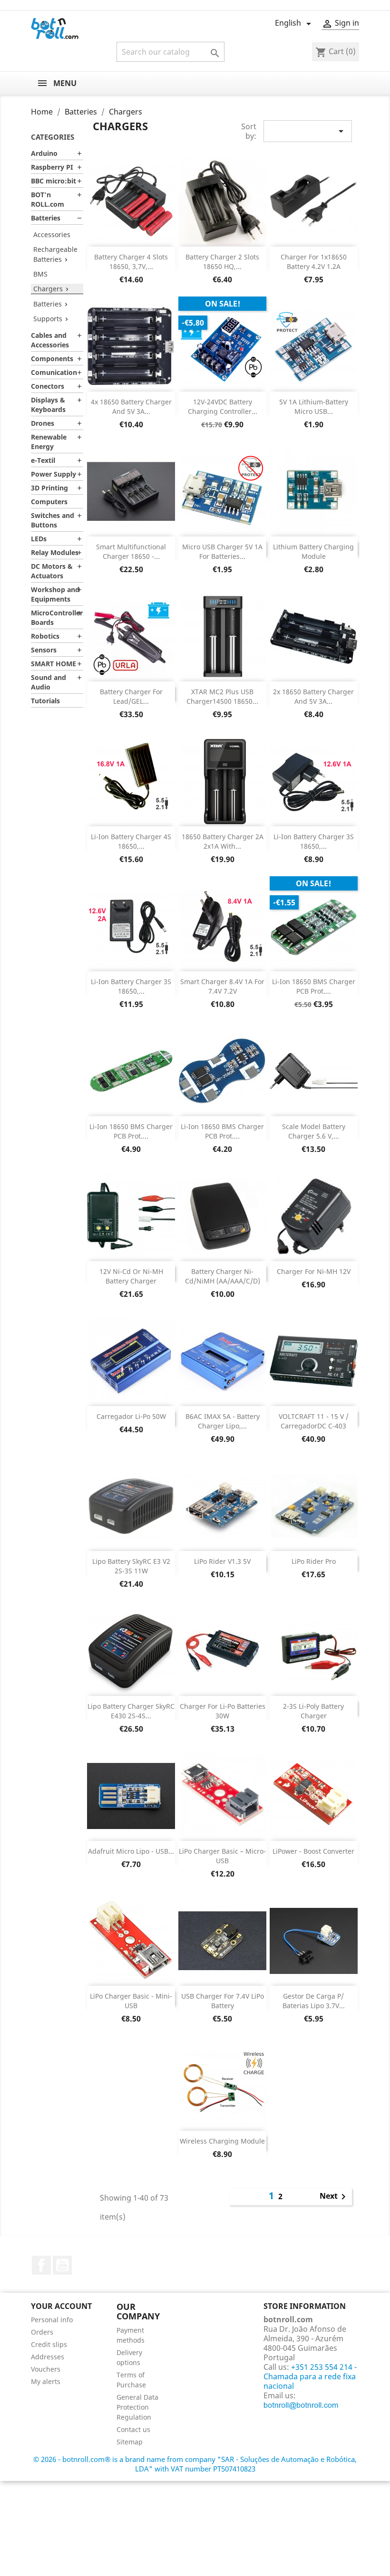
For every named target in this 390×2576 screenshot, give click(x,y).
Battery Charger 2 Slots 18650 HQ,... (222, 262)
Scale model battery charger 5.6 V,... (314, 1131)
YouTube (62, 2265)
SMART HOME (54, 664)
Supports (48, 319)
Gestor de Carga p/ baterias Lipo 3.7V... (314, 2001)
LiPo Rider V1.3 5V (222, 1561)
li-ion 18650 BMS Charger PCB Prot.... (314, 986)
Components (52, 359)
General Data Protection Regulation (137, 2407)
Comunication (54, 372)
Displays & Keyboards (48, 405)
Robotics (45, 636)
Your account (61, 2306)
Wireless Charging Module (222, 2141)
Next (334, 2197)
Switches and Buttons (53, 520)
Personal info (52, 2320)
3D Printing (49, 488)
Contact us (133, 2429)
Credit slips (49, 2344)
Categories (53, 137)
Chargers (48, 289)
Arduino (44, 153)
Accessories (52, 235)
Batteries (46, 218)
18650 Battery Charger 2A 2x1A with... (223, 841)
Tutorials (45, 701)
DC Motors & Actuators (52, 571)
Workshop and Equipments (55, 594)
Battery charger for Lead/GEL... (131, 696)
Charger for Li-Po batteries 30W (223, 1711)
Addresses (48, 2357)
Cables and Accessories (50, 340)
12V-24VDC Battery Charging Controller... (223, 407)
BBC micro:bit (54, 181)
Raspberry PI (52, 167)
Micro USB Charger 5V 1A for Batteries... (222, 551)
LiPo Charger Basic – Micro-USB (222, 1856)
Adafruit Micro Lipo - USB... (131, 1851)
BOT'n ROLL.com (48, 199)
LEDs (39, 539)
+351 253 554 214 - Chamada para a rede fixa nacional (310, 2376)
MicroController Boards (57, 618)
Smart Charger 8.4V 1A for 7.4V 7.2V (222, 986)
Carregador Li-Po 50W (131, 1416)
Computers (49, 502)
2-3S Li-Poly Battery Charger (313, 1711)
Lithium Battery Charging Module (313, 551)
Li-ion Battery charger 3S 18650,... (314, 841)
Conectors (48, 386)
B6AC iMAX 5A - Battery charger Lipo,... (223, 1421)
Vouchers (46, 2369)
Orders (42, 2332)
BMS (40, 274)
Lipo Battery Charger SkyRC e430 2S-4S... (131, 1711)
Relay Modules (55, 552)
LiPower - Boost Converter (313, 1851)
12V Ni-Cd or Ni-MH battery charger (131, 1276)
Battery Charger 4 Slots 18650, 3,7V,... (131, 262)
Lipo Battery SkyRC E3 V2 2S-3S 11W (131, 1566)
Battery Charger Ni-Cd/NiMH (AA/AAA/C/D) (223, 1276)
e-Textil (43, 460)
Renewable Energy (49, 442)
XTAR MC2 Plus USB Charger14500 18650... (222, 696)
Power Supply (54, 474)
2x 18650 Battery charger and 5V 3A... (313, 696)
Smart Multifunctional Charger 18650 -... (131, 551)
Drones (43, 423)
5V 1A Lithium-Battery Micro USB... (314, 407)
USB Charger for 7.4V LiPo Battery (223, 2001)
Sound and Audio (49, 682)
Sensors (44, 650)
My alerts (46, 2381)
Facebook (41, 2265)
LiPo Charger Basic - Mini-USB (131, 2001)
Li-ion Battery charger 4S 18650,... (131, 841)
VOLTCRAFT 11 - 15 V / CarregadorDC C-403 (314, 1421)
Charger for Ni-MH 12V (314, 1271)
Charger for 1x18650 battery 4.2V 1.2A (314, 262)
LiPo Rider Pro (314, 1561)
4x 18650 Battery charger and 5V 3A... (131, 407)
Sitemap (130, 2442)
